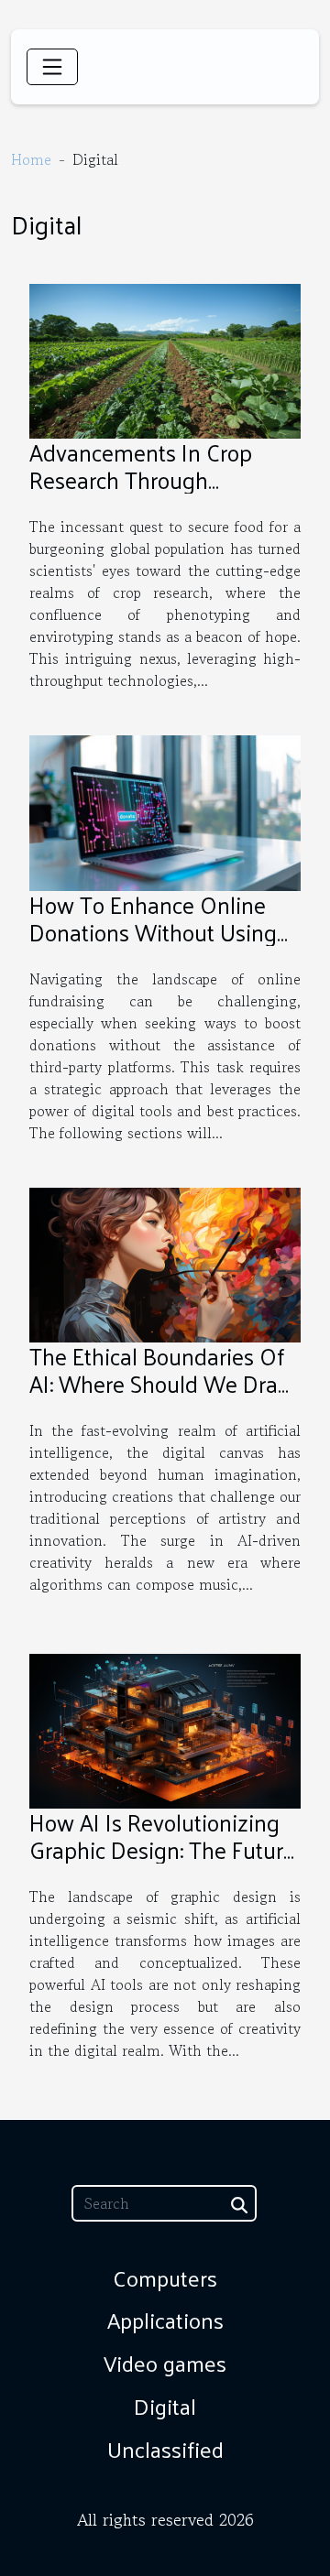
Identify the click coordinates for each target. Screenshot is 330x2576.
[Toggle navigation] (52, 67)
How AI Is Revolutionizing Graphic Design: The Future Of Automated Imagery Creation (162, 1863)
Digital (165, 2406)
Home (31, 159)
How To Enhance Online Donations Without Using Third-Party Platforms (153, 932)
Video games (165, 2363)
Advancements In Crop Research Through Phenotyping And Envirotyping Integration (148, 493)
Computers (165, 2277)
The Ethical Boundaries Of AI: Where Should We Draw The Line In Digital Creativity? (162, 1397)
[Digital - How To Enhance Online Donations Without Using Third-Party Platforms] (165, 810)
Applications (165, 2320)
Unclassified (165, 2449)
